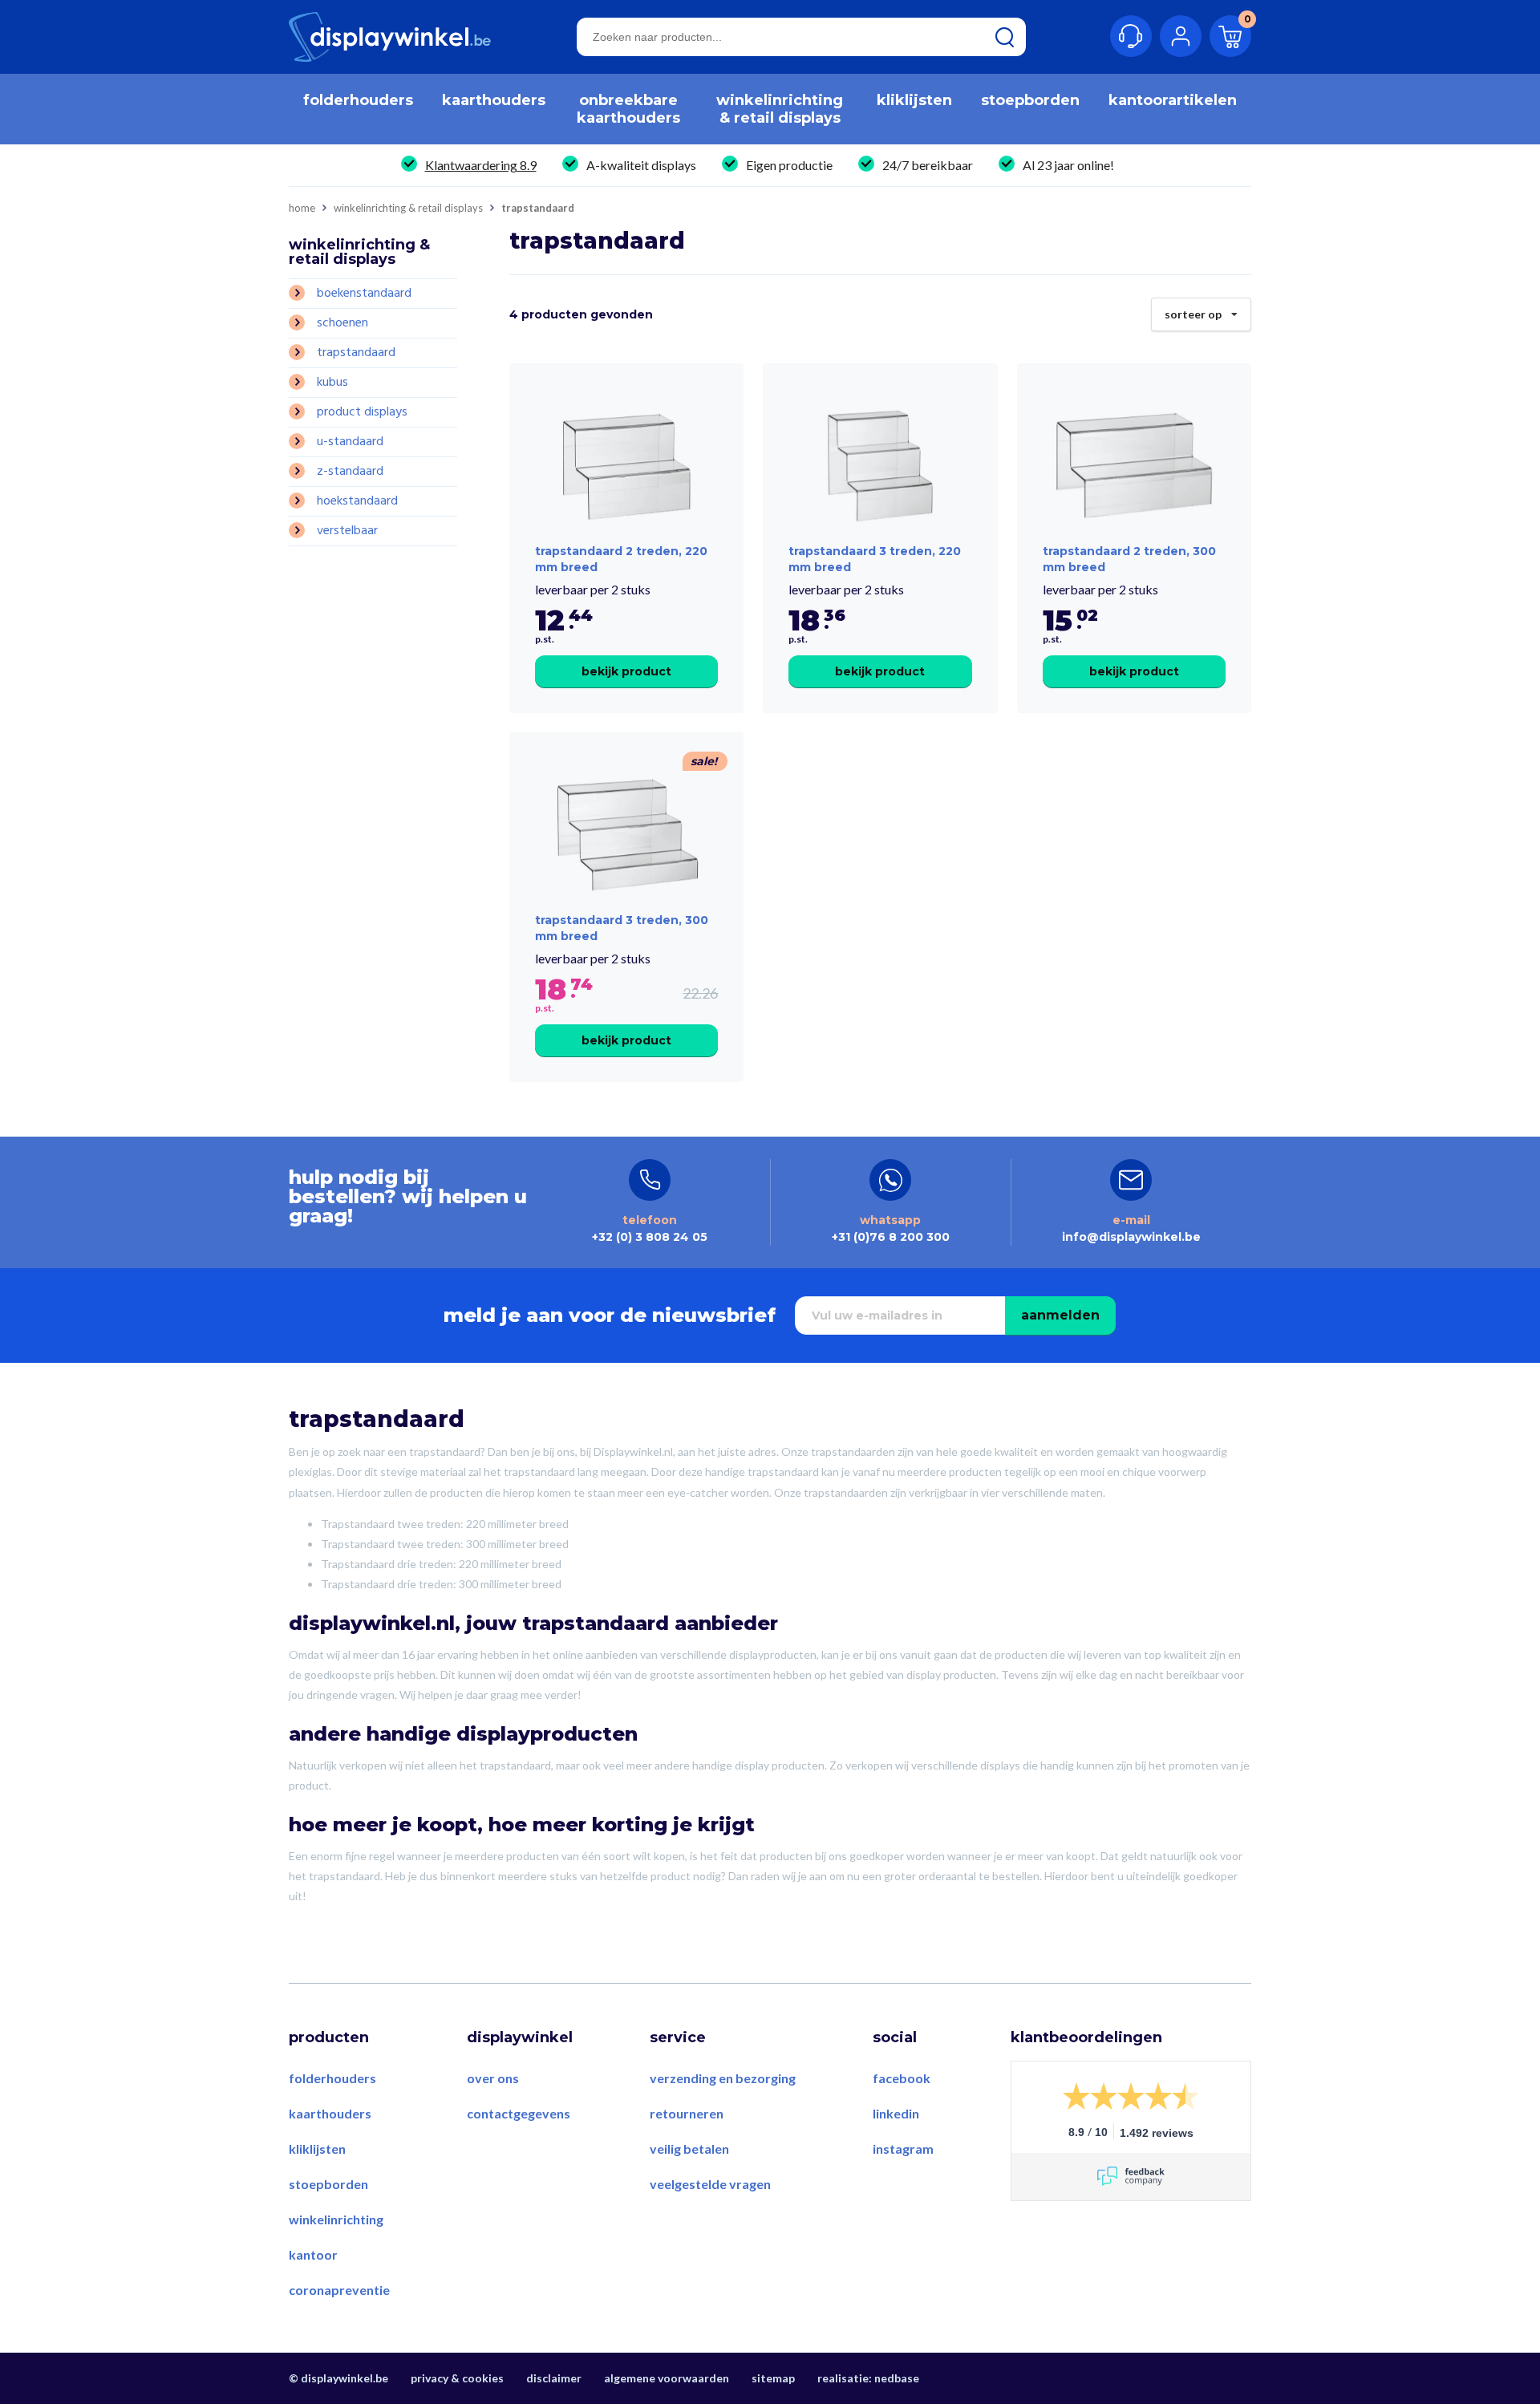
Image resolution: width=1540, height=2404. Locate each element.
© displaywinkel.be (338, 2378)
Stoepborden (328, 2184)
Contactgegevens (519, 2113)
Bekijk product (626, 671)
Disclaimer (554, 2378)
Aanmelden (1060, 1315)
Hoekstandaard (357, 501)
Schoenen (342, 323)
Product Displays (362, 412)
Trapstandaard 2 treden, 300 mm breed (1129, 559)
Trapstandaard (356, 353)
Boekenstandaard (364, 294)
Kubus (332, 383)
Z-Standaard (350, 472)
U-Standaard (350, 442)
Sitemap (773, 2378)
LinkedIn (896, 2113)
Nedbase (897, 2378)
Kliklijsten (317, 2149)
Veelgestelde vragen (710, 2184)
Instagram (903, 2149)
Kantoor (313, 2254)
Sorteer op (1200, 310)
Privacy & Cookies (457, 2378)
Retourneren (687, 2113)
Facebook (902, 2078)
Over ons (493, 2078)
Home (302, 208)
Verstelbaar (347, 531)
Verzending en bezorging (723, 2078)
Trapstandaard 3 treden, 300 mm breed (622, 928)
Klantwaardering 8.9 (481, 165)
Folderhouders (332, 2078)
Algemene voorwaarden (667, 2378)
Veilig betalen (689, 2149)
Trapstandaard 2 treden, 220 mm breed (621, 559)
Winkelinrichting (336, 2219)
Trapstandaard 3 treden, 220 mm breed (875, 559)
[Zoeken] (1005, 37)
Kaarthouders (330, 2113)
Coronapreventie (339, 2290)
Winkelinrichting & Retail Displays (408, 208)
